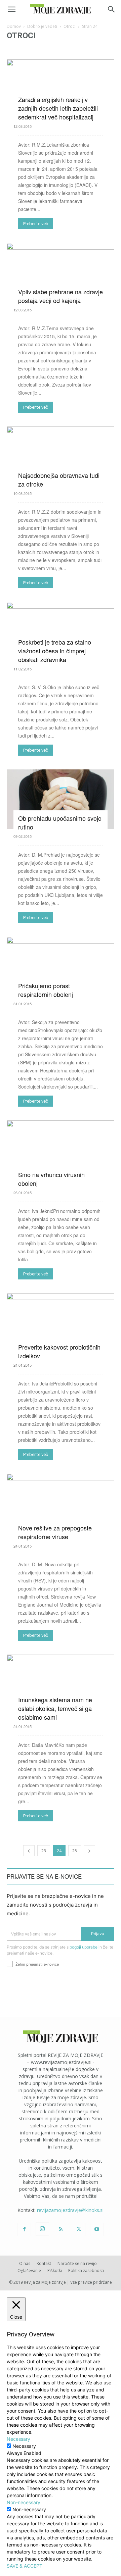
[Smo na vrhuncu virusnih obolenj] (61, 1153)
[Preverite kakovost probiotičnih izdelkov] (61, 1326)
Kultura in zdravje (25, 49)
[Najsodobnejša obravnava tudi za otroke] (61, 456)
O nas (25, 2263)
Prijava (98, 1934)
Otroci (70, 26)
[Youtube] (97, 2229)
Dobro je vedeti (42, 26)
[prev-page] (29, 1851)
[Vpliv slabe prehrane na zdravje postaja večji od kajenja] (61, 273)
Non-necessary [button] (24, 2502)
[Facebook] (24, 2229)
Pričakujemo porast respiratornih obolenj (46, 990)
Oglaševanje (29, 2270)
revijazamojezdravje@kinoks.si (70, 2210)
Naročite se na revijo (77, 2263)
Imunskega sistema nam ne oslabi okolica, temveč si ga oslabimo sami (55, 1708)
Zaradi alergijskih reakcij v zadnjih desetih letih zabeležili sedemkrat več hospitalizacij (58, 108)
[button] (11, 9)
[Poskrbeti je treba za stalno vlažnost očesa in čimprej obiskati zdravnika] (61, 632)
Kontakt (44, 2263)
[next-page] (89, 1851)
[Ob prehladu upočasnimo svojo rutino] (61, 799)
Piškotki (55, 2270)
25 (75, 1851)
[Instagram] (42, 2229)
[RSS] (61, 2229)
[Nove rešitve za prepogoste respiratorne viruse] (61, 1506)
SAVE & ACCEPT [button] (25, 2566)
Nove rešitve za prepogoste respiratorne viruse (55, 1532)
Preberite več (36, 224)
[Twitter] (79, 2229)
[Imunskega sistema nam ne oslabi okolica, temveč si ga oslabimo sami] (61, 1687)
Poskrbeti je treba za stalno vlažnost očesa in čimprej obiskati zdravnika (55, 651)
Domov (14, 26)
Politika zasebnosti (86, 2270)
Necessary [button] (18, 2439)
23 (44, 1851)
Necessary (24, 2446)
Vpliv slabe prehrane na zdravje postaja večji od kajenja (61, 296)
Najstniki (56, 49)
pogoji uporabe (84, 1947)
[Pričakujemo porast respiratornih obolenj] (61, 967)
